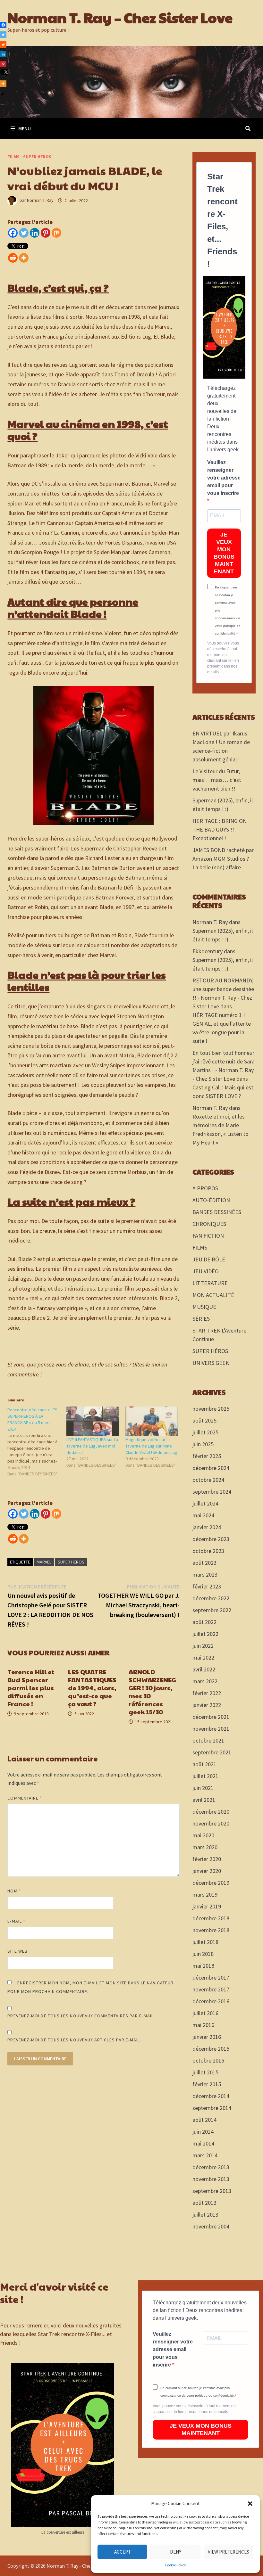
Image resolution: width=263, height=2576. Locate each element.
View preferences (229, 2552)
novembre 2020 (211, 1823)
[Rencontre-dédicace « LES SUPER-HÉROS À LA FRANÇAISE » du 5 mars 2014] (37, 1442)
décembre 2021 (211, 1717)
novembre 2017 (211, 1989)
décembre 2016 (211, 2001)
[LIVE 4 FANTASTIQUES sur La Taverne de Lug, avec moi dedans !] (93, 1422)
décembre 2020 (211, 1812)
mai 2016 (203, 2025)
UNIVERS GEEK (211, 1363)
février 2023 (207, 1586)
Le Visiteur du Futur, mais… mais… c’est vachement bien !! (217, 780)
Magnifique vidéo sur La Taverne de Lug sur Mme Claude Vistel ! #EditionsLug (151, 1446)
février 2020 (207, 1859)
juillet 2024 (205, 1503)
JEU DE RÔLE (209, 1259)
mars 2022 (205, 1681)
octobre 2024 (208, 1480)
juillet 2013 (205, 2215)
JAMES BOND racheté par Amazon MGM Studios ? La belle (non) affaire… (223, 859)
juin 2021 (203, 1788)
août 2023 (204, 1563)
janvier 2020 (207, 1871)
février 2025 (207, 1456)
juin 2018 (203, 1954)
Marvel (44, 1562)
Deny (176, 2552)
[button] (250, 2504)
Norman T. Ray (40, 201)
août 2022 (204, 1622)
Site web (17, 1951)
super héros (71, 1562)
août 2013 (204, 2203)
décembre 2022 (211, 1598)
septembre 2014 (212, 2108)
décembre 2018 (211, 1918)
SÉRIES (201, 1319)
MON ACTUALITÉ (213, 1295)
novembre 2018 (211, 1930)
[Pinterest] (46, 233)
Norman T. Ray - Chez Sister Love (82, 2566)
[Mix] (56, 233)
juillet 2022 (205, 1634)
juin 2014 (203, 2132)
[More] (24, 258)
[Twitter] (24, 233)
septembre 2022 (212, 1610)
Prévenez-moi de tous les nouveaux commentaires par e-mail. (81, 2016)
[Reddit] (13, 258)
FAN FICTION (208, 1236)
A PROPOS (205, 1188)
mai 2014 (203, 2143)
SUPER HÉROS (37, 157)
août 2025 (204, 1420)
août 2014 (204, 2120)
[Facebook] (13, 233)
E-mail (16, 1921)
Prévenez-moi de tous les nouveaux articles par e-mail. (74, 2040)
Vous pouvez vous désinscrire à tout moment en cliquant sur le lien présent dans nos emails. (223, 658)
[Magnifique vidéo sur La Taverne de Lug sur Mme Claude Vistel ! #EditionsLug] (152, 1422)
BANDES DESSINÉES (217, 1212)
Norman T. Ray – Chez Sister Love (120, 17)
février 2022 (207, 1693)
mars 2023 (205, 1575)
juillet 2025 (205, 1432)
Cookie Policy (175, 2565)
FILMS (13, 157)
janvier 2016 (207, 2037)
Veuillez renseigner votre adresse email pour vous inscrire (224, 478)
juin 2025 (203, 1444)
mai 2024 (203, 1515)
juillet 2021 (205, 1776)
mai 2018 (203, 1966)
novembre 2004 (211, 2226)
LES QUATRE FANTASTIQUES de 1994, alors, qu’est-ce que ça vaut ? (92, 1688)
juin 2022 (203, 1646)
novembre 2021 (211, 1729)
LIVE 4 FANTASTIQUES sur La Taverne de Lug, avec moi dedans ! (92, 1446)
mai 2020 (203, 1835)
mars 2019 (205, 1895)
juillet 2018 (205, 1942)
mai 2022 (203, 1657)
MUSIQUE (204, 1307)
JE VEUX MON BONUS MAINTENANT (224, 553)
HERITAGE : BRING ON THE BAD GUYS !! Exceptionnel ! (220, 829)
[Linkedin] (35, 233)
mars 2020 (205, 1847)
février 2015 (207, 2084)
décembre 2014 (211, 2096)
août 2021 (204, 1764)
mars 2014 (205, 2155)
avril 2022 (204, 1669)
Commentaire (25, 1798)
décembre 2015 (211, 2049)
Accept (123, 2552)
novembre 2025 (211, 1409)
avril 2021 (204, 1800)
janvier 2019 (207, 1906)
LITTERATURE (210, 1283)
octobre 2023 (208, 1551)
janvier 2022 (207, 1705)
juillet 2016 (205, 2013)
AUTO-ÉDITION (211, 1200)
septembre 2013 (212, 2191)
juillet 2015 (205, 2072)
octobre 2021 (208, 1740)
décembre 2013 (211, 2167)
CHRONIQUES (209, 1224)
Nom (14, 1891)
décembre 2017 (211, 1977)
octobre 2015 (208, 2060)
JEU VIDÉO (206, 1271)
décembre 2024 (211, 1468)
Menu (25, 128)
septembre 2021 (212, 1752)
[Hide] (3, 94)
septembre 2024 (212, 1492)
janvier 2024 (207, 1527)
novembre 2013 (211, 2179)
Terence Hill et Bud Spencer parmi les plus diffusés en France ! (31, 1688)
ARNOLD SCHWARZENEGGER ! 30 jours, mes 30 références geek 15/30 (152, 1692)
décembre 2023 (211, 1539)
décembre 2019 (211, 1883)
